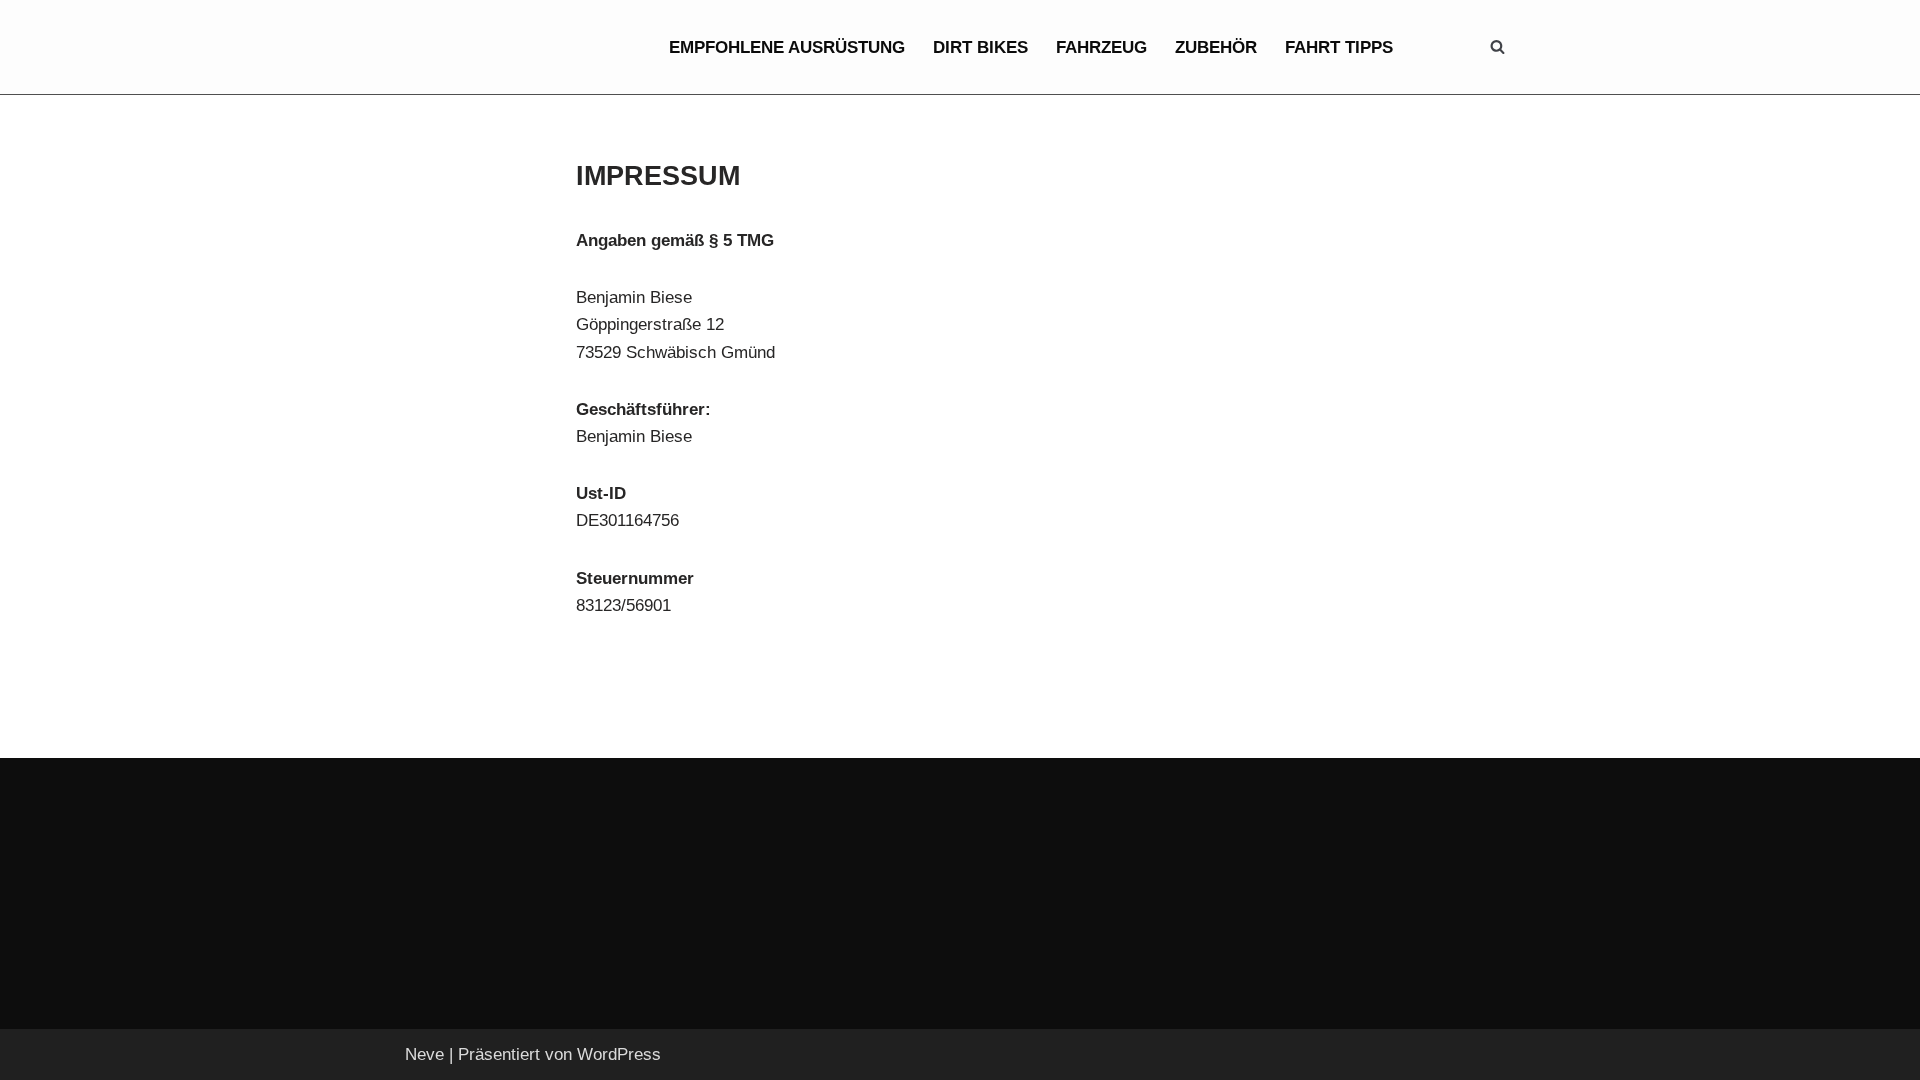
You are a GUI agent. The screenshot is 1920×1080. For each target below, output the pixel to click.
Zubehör (1216, 47)
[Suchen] (1497, 46)
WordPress (619, 1054)
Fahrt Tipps (1339, 47)
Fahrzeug (1101, 47)
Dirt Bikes (980, 47)
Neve (424, 1054)
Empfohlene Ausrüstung (787, 47)
